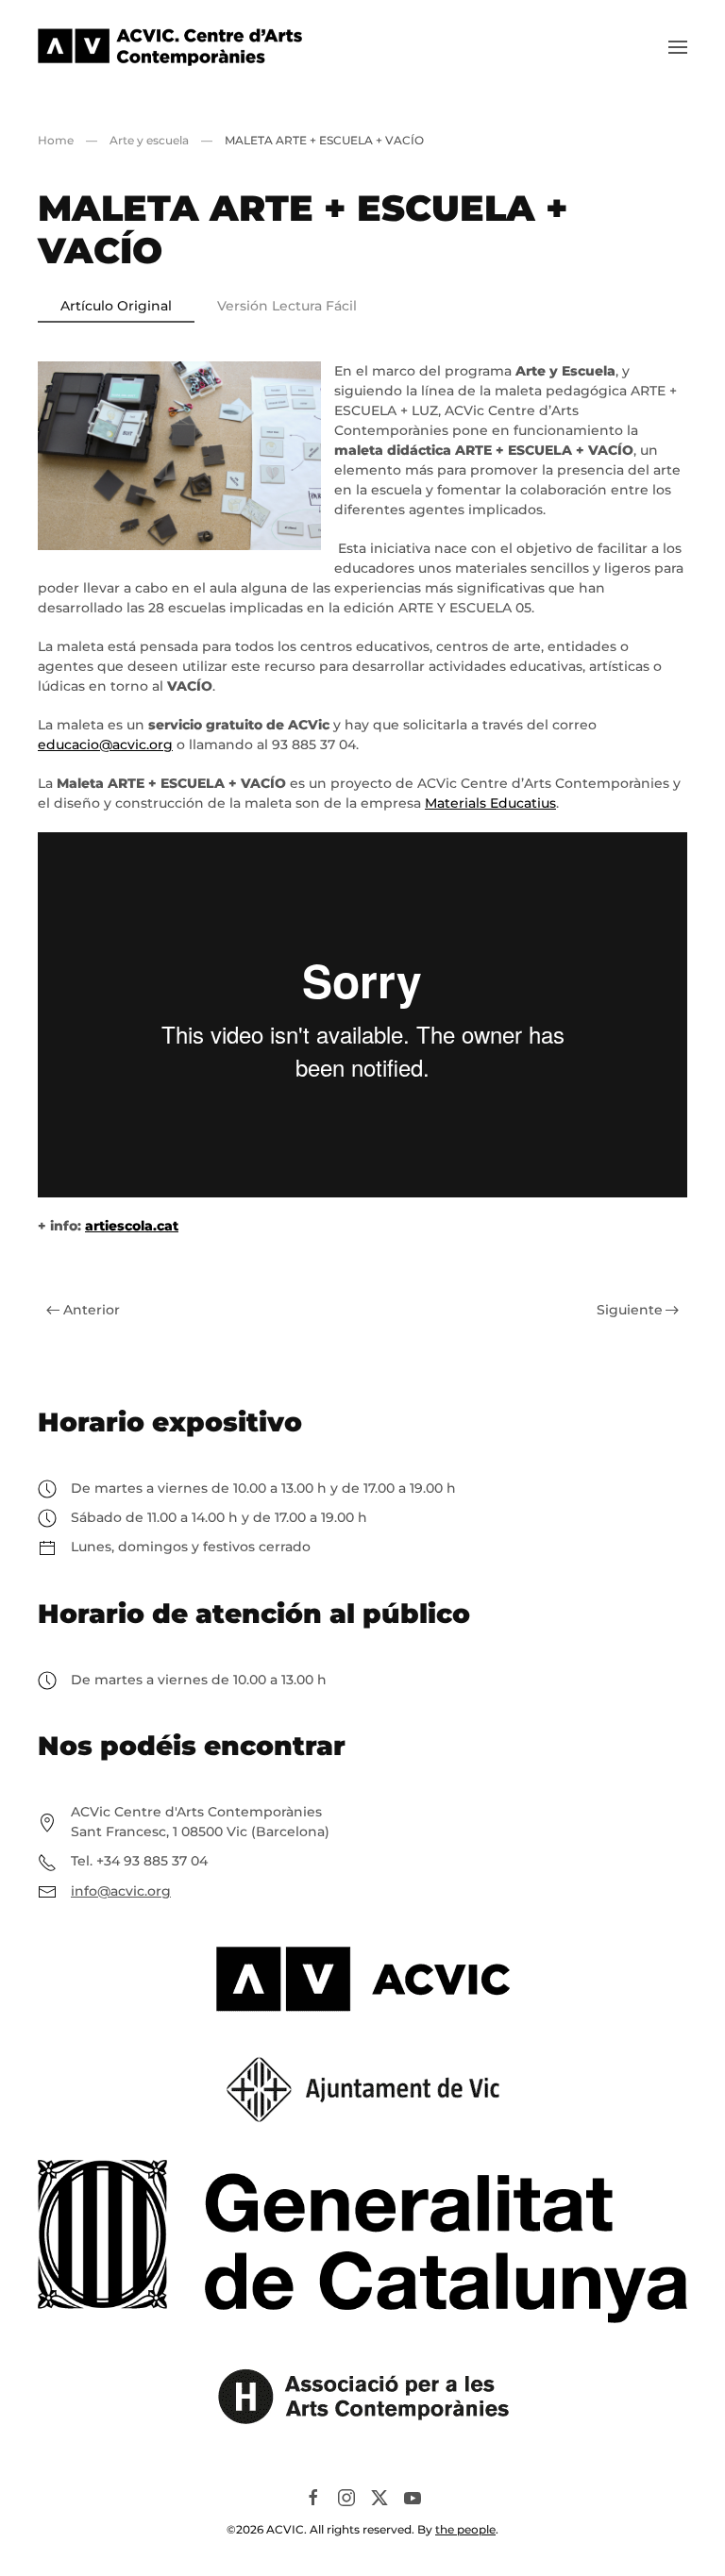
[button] (678, 47)
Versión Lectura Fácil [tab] (287, 306)
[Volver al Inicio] (170, 47)
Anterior (92, 1310)
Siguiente (630, 1310)
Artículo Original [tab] (116, 306)
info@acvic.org (121, 1891)
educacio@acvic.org (105, 744)
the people (465, 2529)
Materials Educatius (490, 803)
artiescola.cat (132, 1226)
